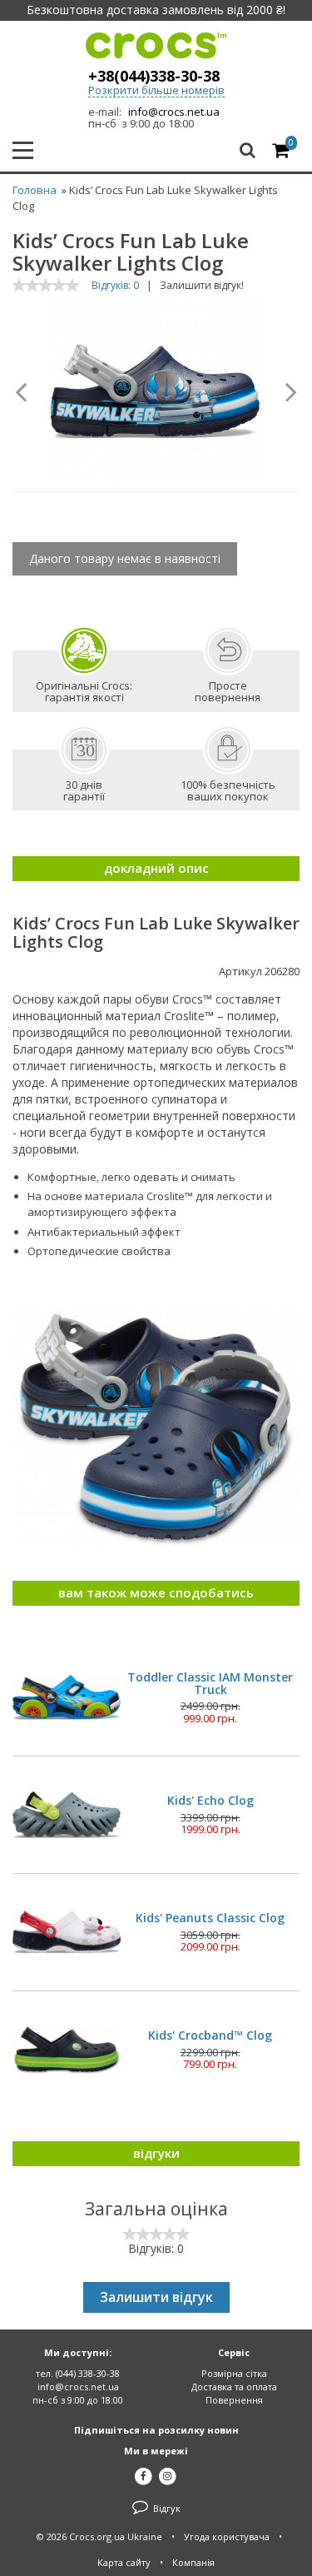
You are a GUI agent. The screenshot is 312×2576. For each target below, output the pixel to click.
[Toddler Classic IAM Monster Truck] (67, 1697)
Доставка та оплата (234, 2387)
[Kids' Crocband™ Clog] (67, 2050)
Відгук (166, 2508)
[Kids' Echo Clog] (67, 1815)
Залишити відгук (156, 2297)
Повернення (234, 2400)
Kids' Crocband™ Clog (210, 2035)
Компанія (193, 2562)
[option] (156, 391)
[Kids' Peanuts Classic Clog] (67, 1932)
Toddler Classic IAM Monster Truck (210, 1684)
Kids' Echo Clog (210, 1800)
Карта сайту (124, 2562)
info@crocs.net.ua (174, 112)
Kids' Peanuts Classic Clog (210, 1918)
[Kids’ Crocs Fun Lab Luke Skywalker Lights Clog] (156, 391)
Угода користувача (227, 2536)
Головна (35, 190)
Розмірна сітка (234, 2373)
